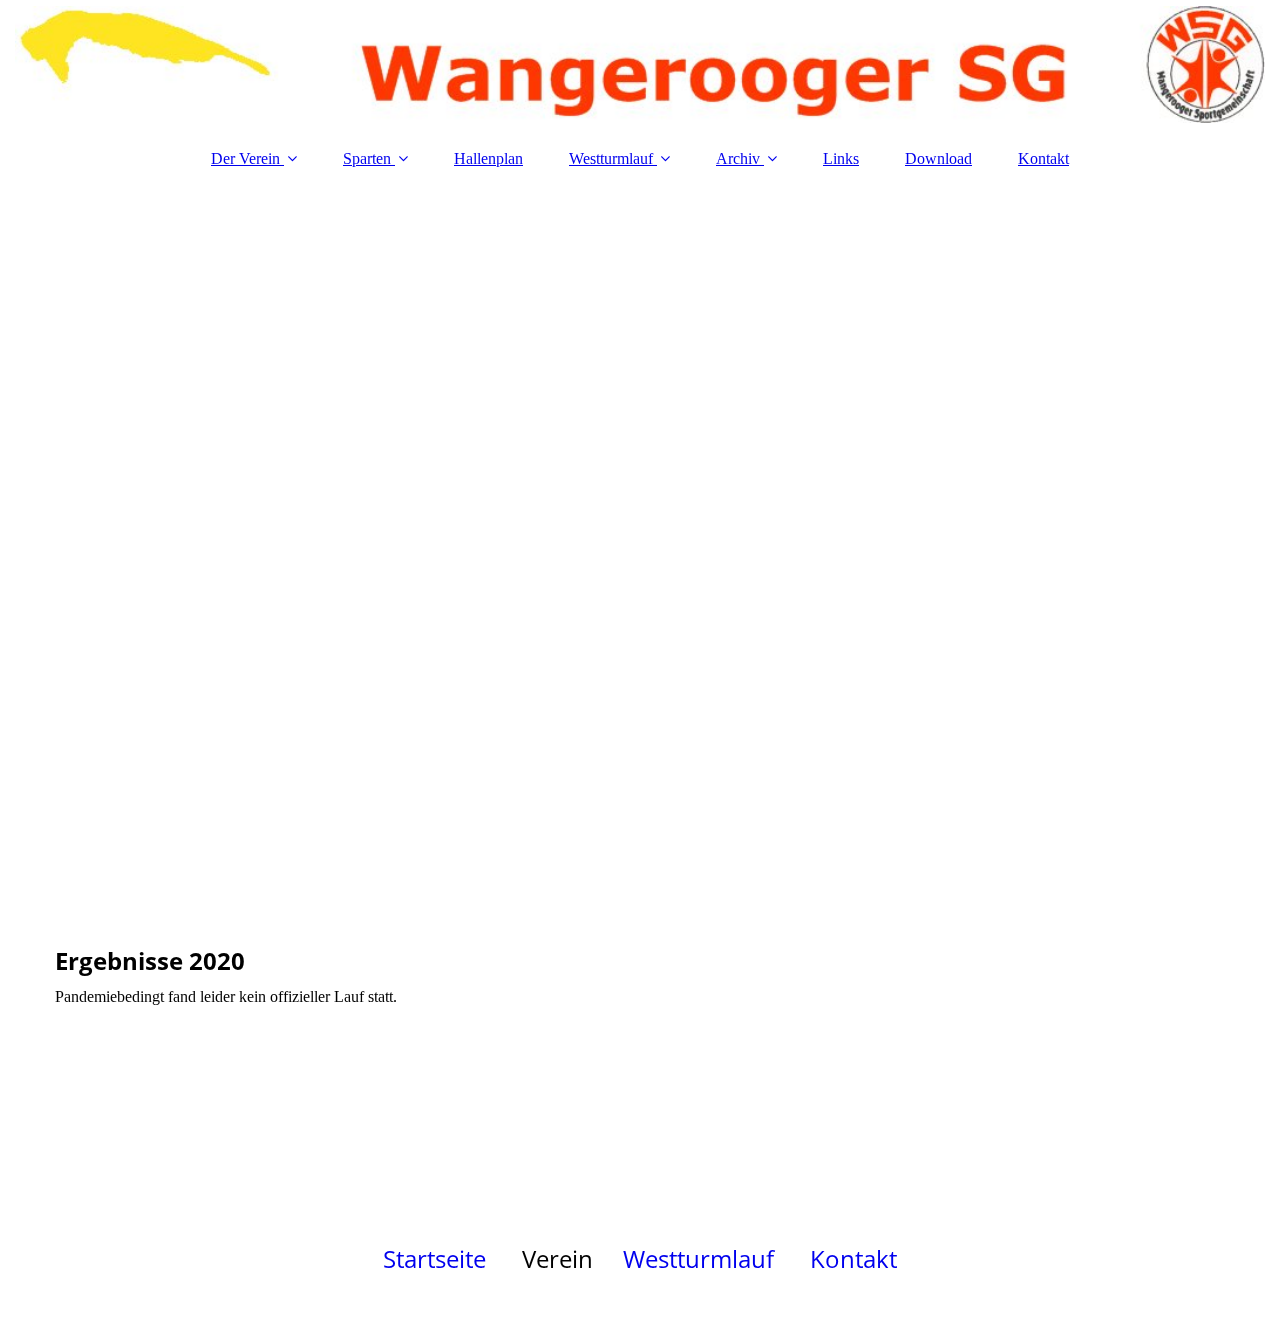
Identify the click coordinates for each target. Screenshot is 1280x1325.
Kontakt (1043, 158)
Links (841, 158)
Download (938, 158)
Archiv (738, 158)
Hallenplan (488, 158)
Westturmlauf (611, 158)
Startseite (434, 1258)
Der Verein (245, 158)
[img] (640, 65)
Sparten (367, 158)
